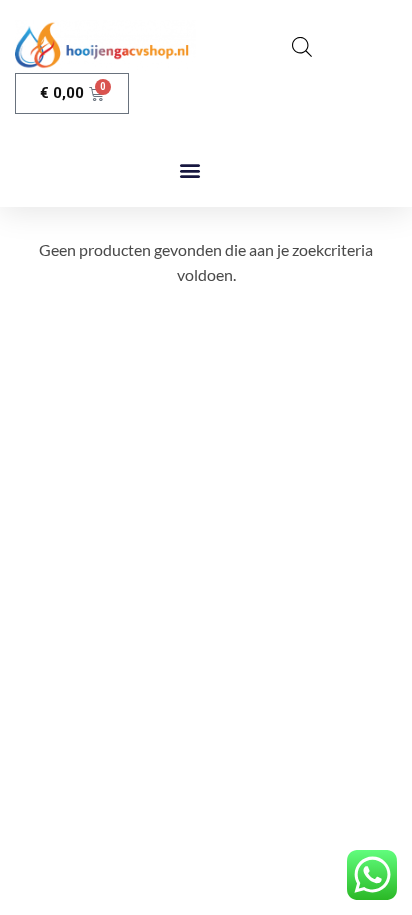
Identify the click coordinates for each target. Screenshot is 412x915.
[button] (189, 170)
